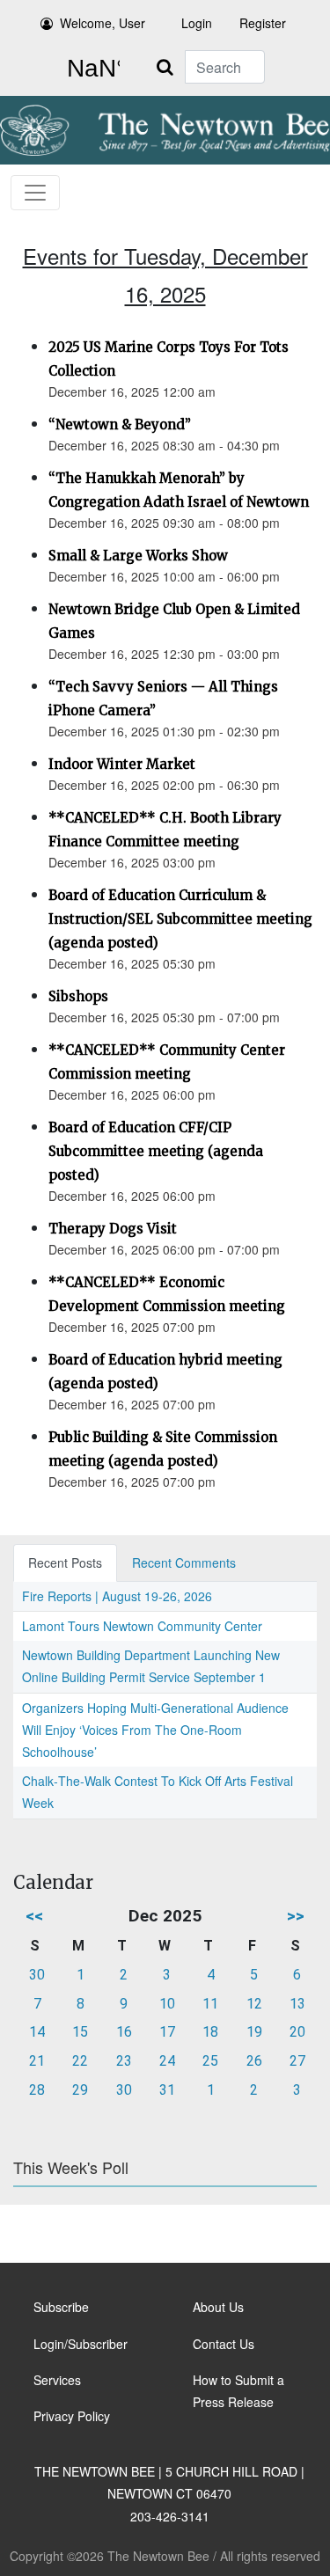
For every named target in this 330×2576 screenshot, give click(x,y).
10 (167, 2004)
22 (80, 2061)
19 (254, 2032)
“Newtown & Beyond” (120, 424)
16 (124, 2032)
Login (197, 23)
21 (37, 2061)
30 (37, 1975)
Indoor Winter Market (122, 764)
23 (124, 2061)
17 (167, 2032)
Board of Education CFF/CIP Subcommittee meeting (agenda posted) (156, 1151)
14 (37, 2032)
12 (254, 2004)
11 (210, 2004)
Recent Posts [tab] (65, 1562)
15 (80, 2032)
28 (37, 2090)
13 (297, 2004)
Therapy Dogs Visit (113, 1229)
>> (296, 1916)
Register (263, 23)
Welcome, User (103, 23)
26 (254, 2061)
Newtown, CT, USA (90, 69)
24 (167, 2061)
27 (297, 2061)
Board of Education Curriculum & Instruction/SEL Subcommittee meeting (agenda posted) (180, 919)
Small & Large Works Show (138, 556)
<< (34, 1916)
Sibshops (78, 996)
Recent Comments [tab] (184, 1562)
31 (167, 2090)
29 (80, 2090)
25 (210, 2061)
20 (297, 2032)
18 (210, 2032)
